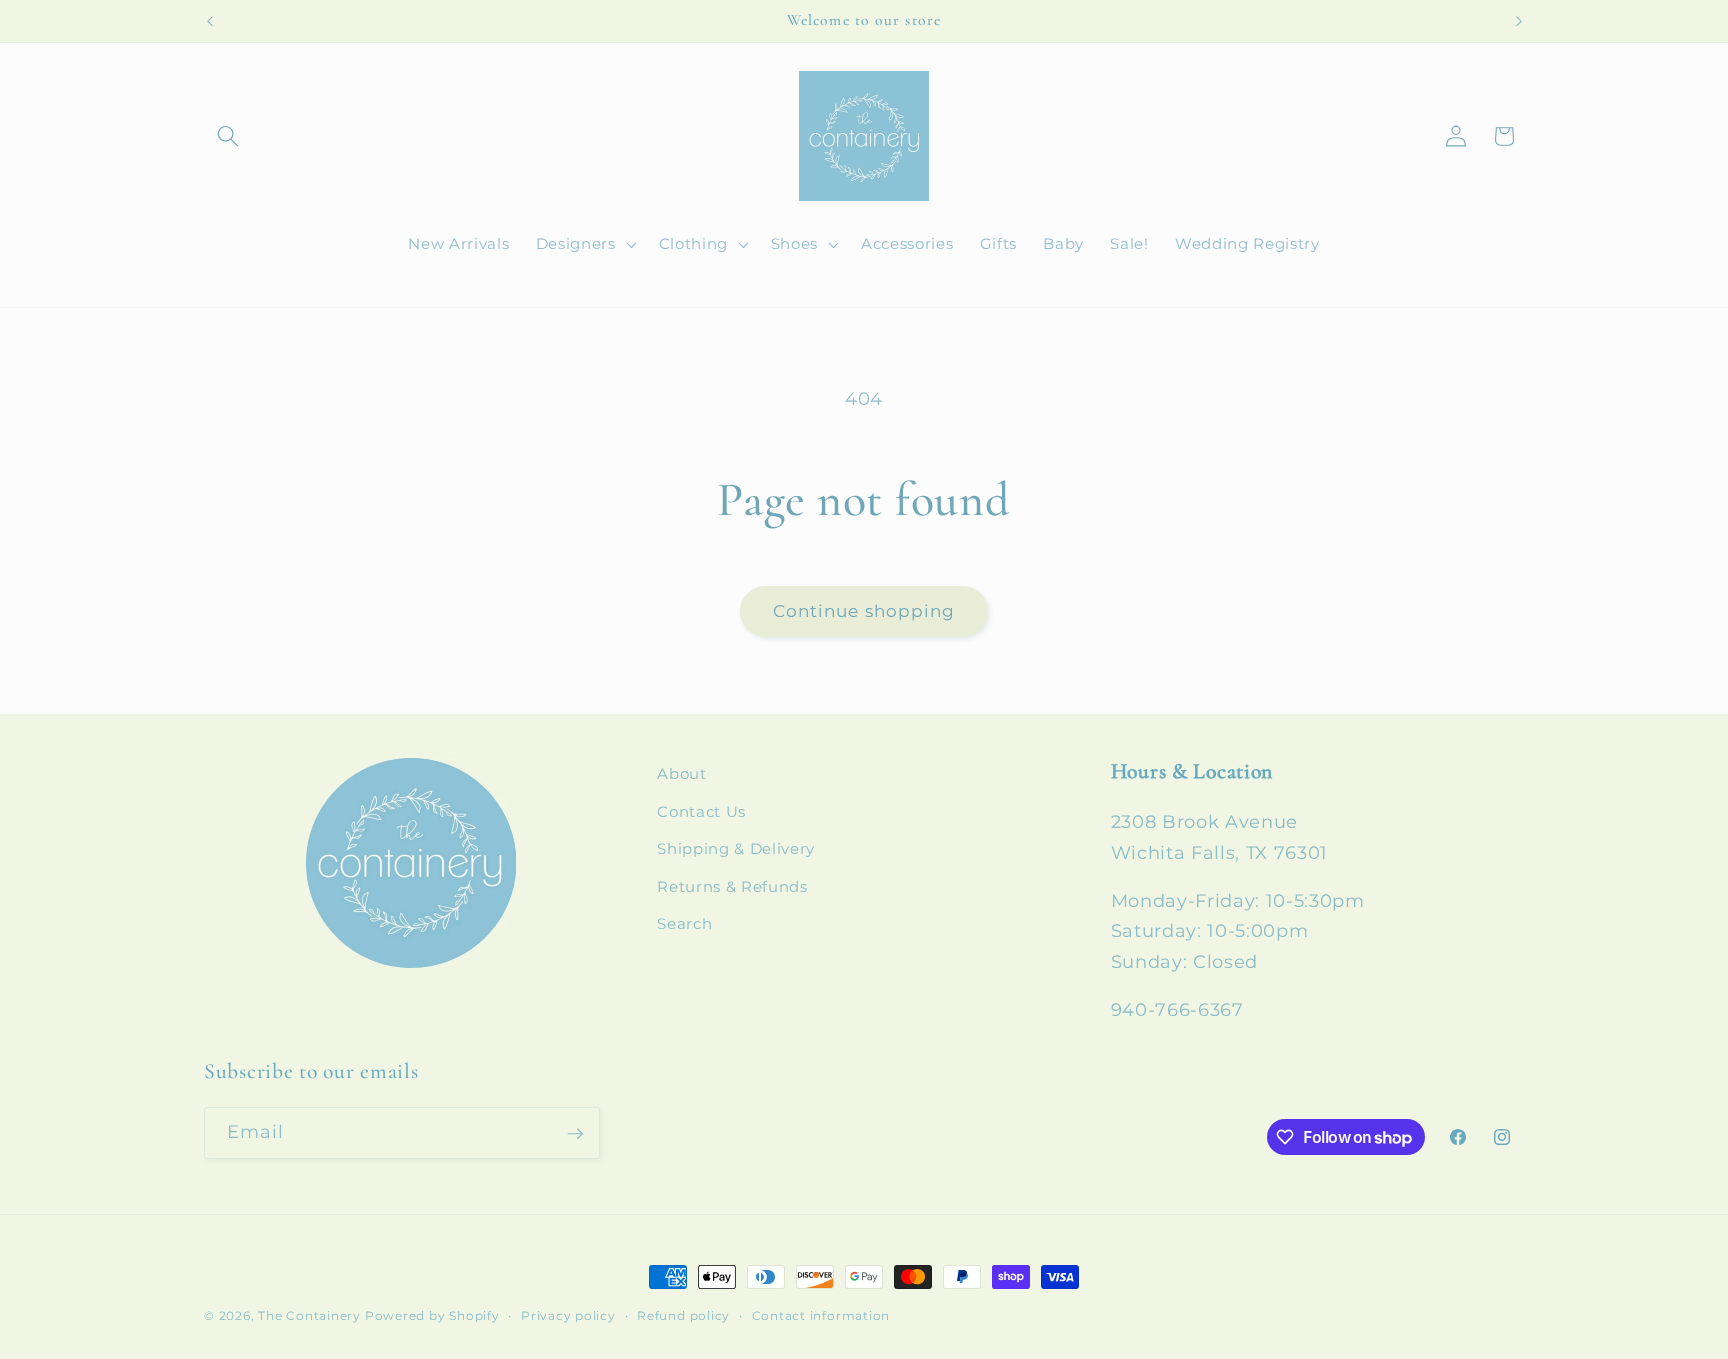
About (681, 773)
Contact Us (701, 811)
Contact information (821, 1315)
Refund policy (683, 1315)
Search (684, 924)
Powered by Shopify (432, 1315)
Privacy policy (568, 1315)
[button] (228, 136)
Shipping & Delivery (736, 849)
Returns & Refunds (732, 886)
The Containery (309, 1315)
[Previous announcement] (210, 21)
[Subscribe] (575, 1134)
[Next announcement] (1519, 21)
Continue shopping (864, 611)
